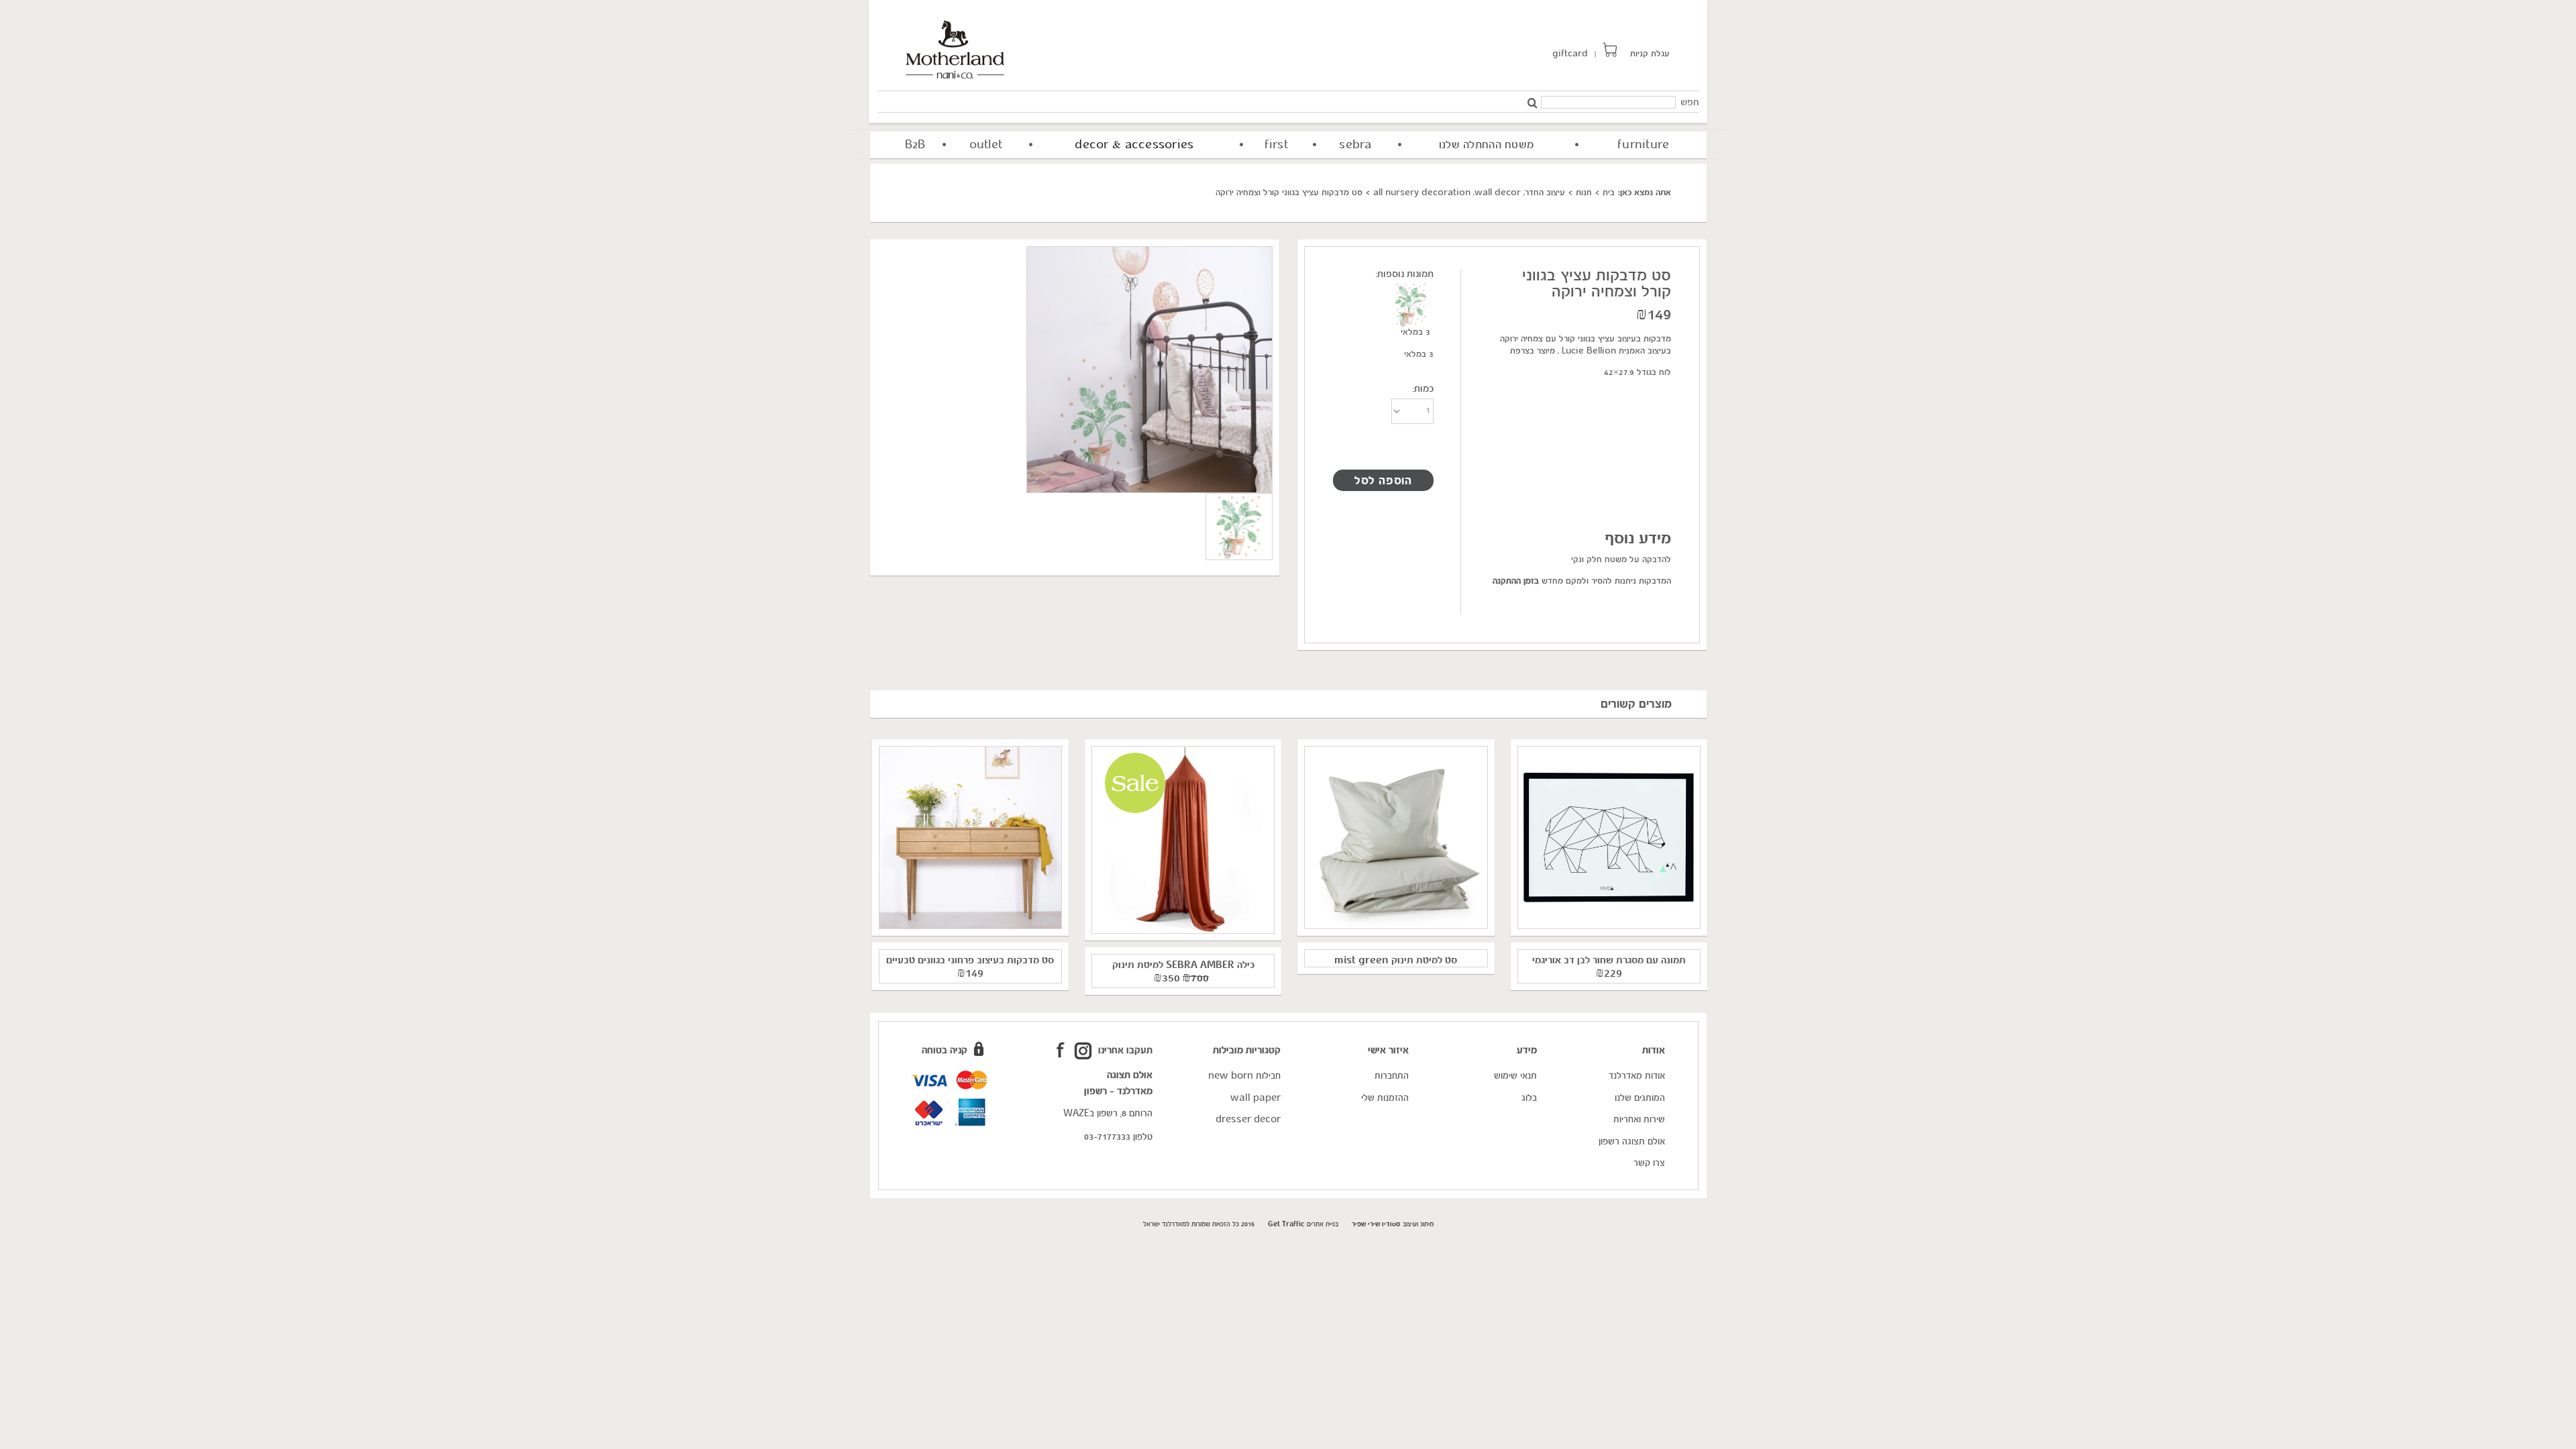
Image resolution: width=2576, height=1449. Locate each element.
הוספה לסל (1383, 482)
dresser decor (1248, 1121)
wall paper (1255, 1099)
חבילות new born (1244, 1077)
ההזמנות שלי (1385, 1099)
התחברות (1392, 1077)
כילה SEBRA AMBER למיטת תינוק (1183, 966)
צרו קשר (1649, 1164)
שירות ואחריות (1639, 1121)
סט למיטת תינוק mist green (1396, 962)
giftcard (1570, 55)
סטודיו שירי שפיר (1376, 1225)
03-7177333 (1107, 1138)
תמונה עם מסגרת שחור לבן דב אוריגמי (1609, 962)
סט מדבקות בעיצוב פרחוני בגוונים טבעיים (970, 962)
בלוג (1529, 1099)
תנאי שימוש (1515, 1077)
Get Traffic (1286, 1225)
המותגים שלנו (1640, 1099)
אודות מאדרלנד (1637, 1077)
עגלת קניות (1650, 55)
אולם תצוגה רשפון (1632, 1143)
